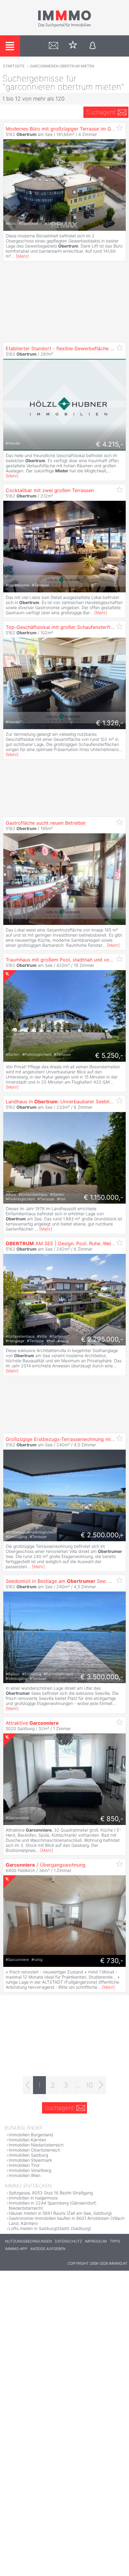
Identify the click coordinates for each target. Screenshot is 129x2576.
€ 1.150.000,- (103, 1197)
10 (89, 2085)
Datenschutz (68, 2241)
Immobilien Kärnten (27, 2140)
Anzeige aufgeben (48, 2249)
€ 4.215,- (110, 444)
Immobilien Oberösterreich (34, 2150)
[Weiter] (101, 2085)
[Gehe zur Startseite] (64, 26)
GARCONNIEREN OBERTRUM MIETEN (62, 66)
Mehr (22, 256)
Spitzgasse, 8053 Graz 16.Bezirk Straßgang (51, 2193)
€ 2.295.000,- (102, 1339)
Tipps (115, 2241)
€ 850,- (112, 1819)
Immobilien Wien (25, 2175)
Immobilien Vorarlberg (30, 2170)
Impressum (96, 2241)
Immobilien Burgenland (31, 2135)
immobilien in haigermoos (33, 2198)
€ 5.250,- (109, 1055)
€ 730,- (112, 1961)
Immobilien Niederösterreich (36, 2145)
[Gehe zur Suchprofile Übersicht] (54, 46)
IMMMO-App (16, 2249)
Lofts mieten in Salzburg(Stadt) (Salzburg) (50, 2228)
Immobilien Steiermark (30, 2160)
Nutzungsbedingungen (28, 2241)
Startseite (14, 66)
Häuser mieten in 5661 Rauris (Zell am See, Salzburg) (60, 2213)
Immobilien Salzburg (28, 2155)
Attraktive (32, 1723)
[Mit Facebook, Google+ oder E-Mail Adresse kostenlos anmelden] (93, 46)
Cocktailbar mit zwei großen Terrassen (50, 490)
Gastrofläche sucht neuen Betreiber (46, 823)
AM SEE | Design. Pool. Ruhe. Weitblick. (65, 1243)
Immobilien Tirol (24, 2165)
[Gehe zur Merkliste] (73, 46)
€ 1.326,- (110, 723)
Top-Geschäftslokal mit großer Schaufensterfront (62, 627)
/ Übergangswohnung (46, 1865)
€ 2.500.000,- (102, 1535)
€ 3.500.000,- (102, 1677)
